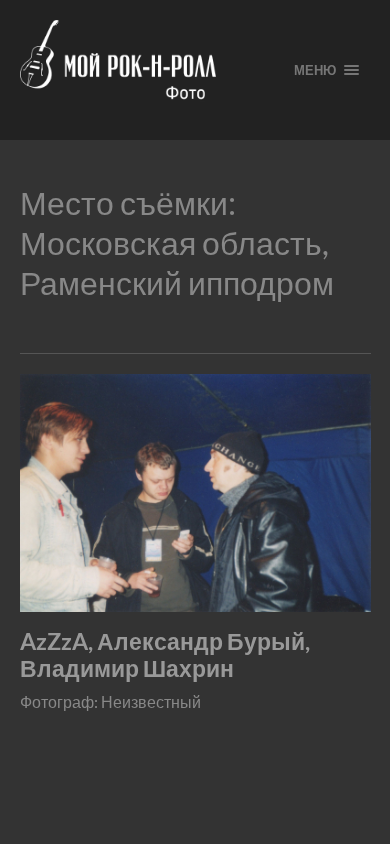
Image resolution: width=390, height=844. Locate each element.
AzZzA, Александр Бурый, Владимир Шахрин (165, 655)
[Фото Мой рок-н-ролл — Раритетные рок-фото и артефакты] (141, 70)
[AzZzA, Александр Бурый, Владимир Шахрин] (195, 493)
